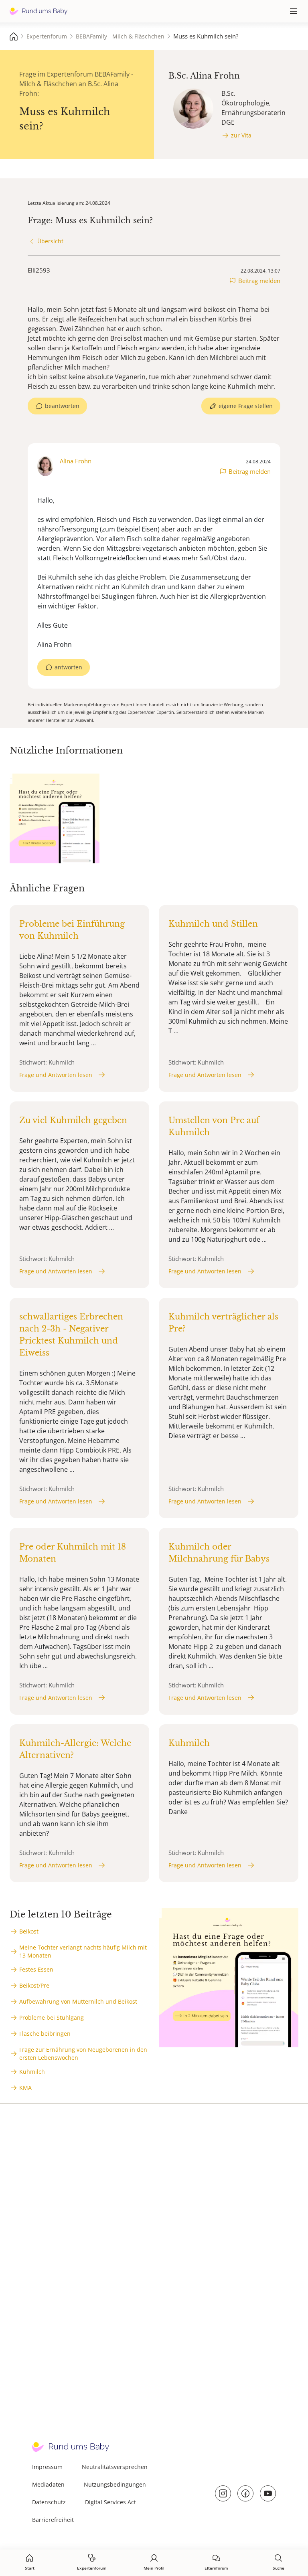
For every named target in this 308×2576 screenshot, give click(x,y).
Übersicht (50, 241)
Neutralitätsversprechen (115, 2467)
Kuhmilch (32, 2072)
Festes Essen (36, 1969)
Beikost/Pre (34, 1985)
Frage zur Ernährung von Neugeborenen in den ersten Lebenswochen (83, 2054)
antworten (68, 667)
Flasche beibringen (45, 2034)
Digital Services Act (110, 2502)
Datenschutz (49, 2502)
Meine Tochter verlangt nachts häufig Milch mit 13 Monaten (83, 1951)
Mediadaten (48, 2484)
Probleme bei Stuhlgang (52, 2017)
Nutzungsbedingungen (115, 2484)
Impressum (47, 2467)
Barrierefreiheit (53, 2520)
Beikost (29, 1931)
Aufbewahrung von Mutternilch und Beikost (78, 2001)
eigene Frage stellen (246, 406)
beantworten (62, 406)
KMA (25, 2088)
